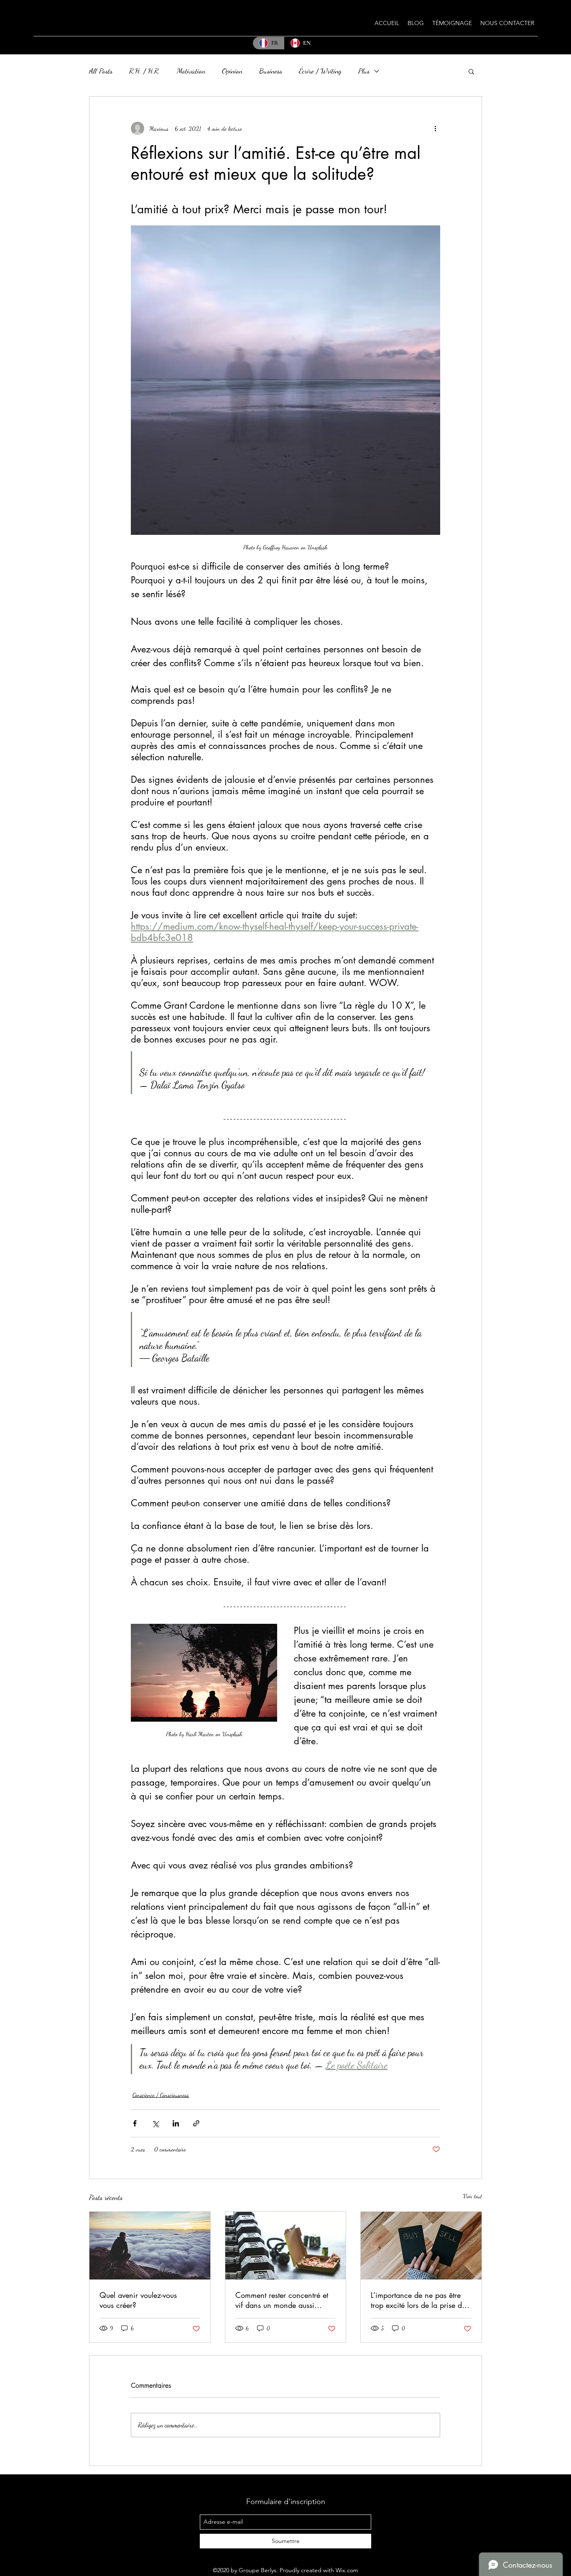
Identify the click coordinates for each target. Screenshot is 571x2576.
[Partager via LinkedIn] (176, 2123)
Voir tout (473, 2196)
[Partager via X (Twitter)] (155, 2123)
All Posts (101, 71)
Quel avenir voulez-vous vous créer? (138, 2300)
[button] (471, 71)
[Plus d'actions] (435, 128)
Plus (364, 71)
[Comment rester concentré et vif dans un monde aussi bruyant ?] (286, 2246)
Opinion (232, 71)
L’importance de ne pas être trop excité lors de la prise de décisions (418, 2300)
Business (271, 71)
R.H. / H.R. (145, 71)
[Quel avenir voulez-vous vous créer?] (150, 2246)
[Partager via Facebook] (135, 2123)
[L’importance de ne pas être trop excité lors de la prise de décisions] (421, 2246)
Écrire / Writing (320, 71)
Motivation (191, 71)
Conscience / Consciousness (161, 2095)
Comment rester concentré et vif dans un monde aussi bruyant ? (282, 2300)
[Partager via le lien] (196, 2123)
